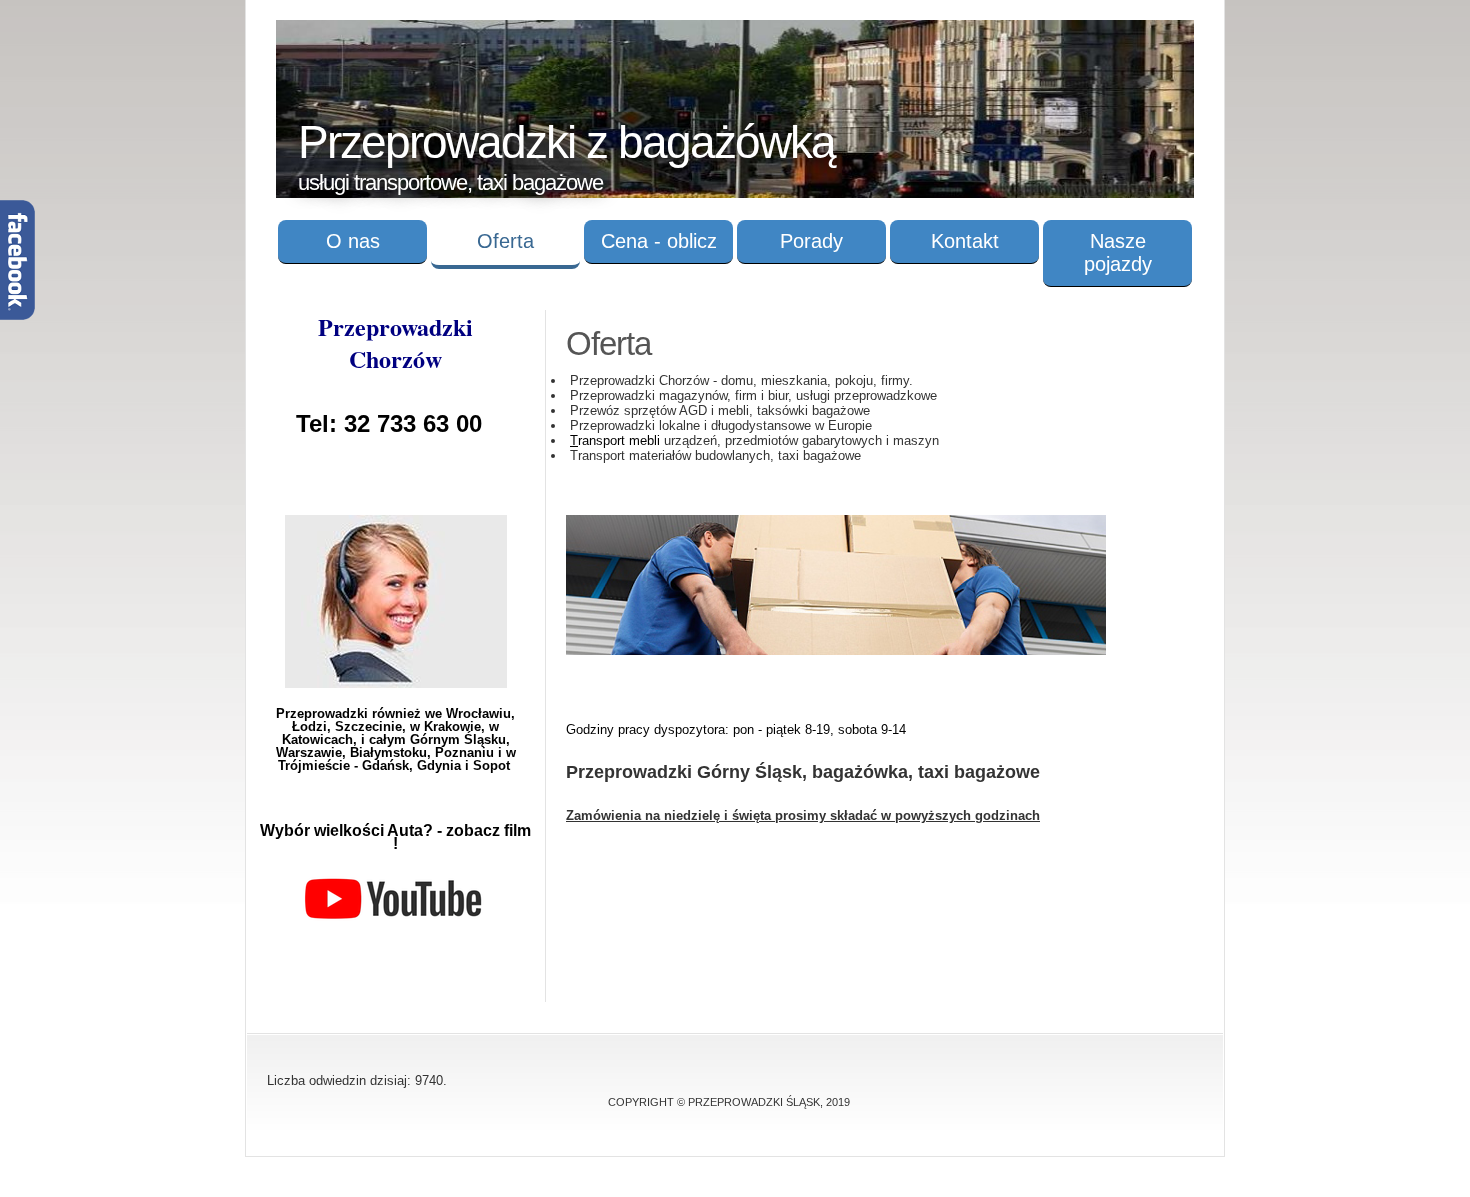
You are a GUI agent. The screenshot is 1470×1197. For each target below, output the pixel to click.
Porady (811, 241)
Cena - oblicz (659, 241)
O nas (353, 241)
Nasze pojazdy (1118, 252)
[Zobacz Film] (394, 920)
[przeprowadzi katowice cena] (836, 650)
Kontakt (965, 241)
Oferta (505, 241)
